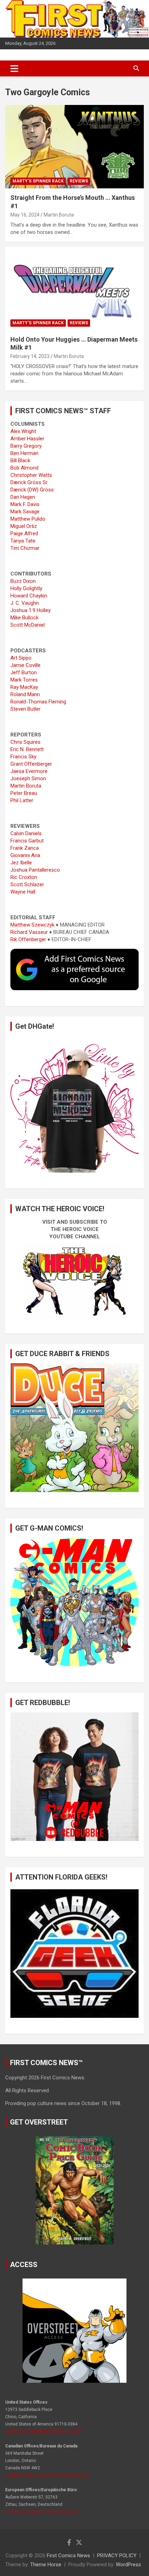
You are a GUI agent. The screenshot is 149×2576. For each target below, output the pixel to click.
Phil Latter (22, 800)
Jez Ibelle (21, 863)
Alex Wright (23, 431)
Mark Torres (24, 680)
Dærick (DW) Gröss (32, 490)
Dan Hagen (23, 497)
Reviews (79, 181)
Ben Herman (24, 453)
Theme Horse (46, 2565)
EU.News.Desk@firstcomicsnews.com (42, 2512)
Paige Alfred (24, 533)
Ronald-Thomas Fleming (38, 702)
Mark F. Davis (25, 504)
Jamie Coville (25, 665)
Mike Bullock (24, 618)
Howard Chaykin (29, 596)
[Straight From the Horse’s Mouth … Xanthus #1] (74, 146)
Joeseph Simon (28, 778)
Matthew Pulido (28, 519)
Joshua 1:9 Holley (30, 610)
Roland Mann (25, 694)
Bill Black (20, 460)
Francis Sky (23, 757)
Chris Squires (25, 742)
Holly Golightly (26, 588)
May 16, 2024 (25, 215)
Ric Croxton (24, 877)
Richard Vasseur (29, 932)
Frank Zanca (25, 848)
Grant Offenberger (31, 764)
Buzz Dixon (23, 581)
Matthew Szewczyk (32, 925)
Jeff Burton (24, 672)
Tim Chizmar (25, 548)
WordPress (128, 2565)
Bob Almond (24, 468)
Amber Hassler (27, 439)
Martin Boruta (59, 215)
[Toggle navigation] (14, 68)
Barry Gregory (26, 446)
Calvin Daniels (26, 833)
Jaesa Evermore (29, 771)
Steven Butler (25, 709)
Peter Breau (24, 793)
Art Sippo (21, 658)
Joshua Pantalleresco (35, 870)
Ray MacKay (24, 687)
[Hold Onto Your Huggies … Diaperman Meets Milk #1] (74, 288)
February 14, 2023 (30, 356)
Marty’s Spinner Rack (38, 181)
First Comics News (68, 2555)
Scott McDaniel (28, 625)
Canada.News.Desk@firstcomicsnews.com (47, 2475)
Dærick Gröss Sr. (29, 482)
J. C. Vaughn (25, 603)
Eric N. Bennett (27, 749)
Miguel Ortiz (24, 526)
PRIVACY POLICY (117, 2555)
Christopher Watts (31, 475)
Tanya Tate (23, 541)
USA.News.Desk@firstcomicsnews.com (43, 2431)
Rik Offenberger (28, 939)
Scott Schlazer (27, 885)
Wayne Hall (23, 892)
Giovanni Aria (25, 855)
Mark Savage (25, 512)
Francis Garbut (27, 841)
